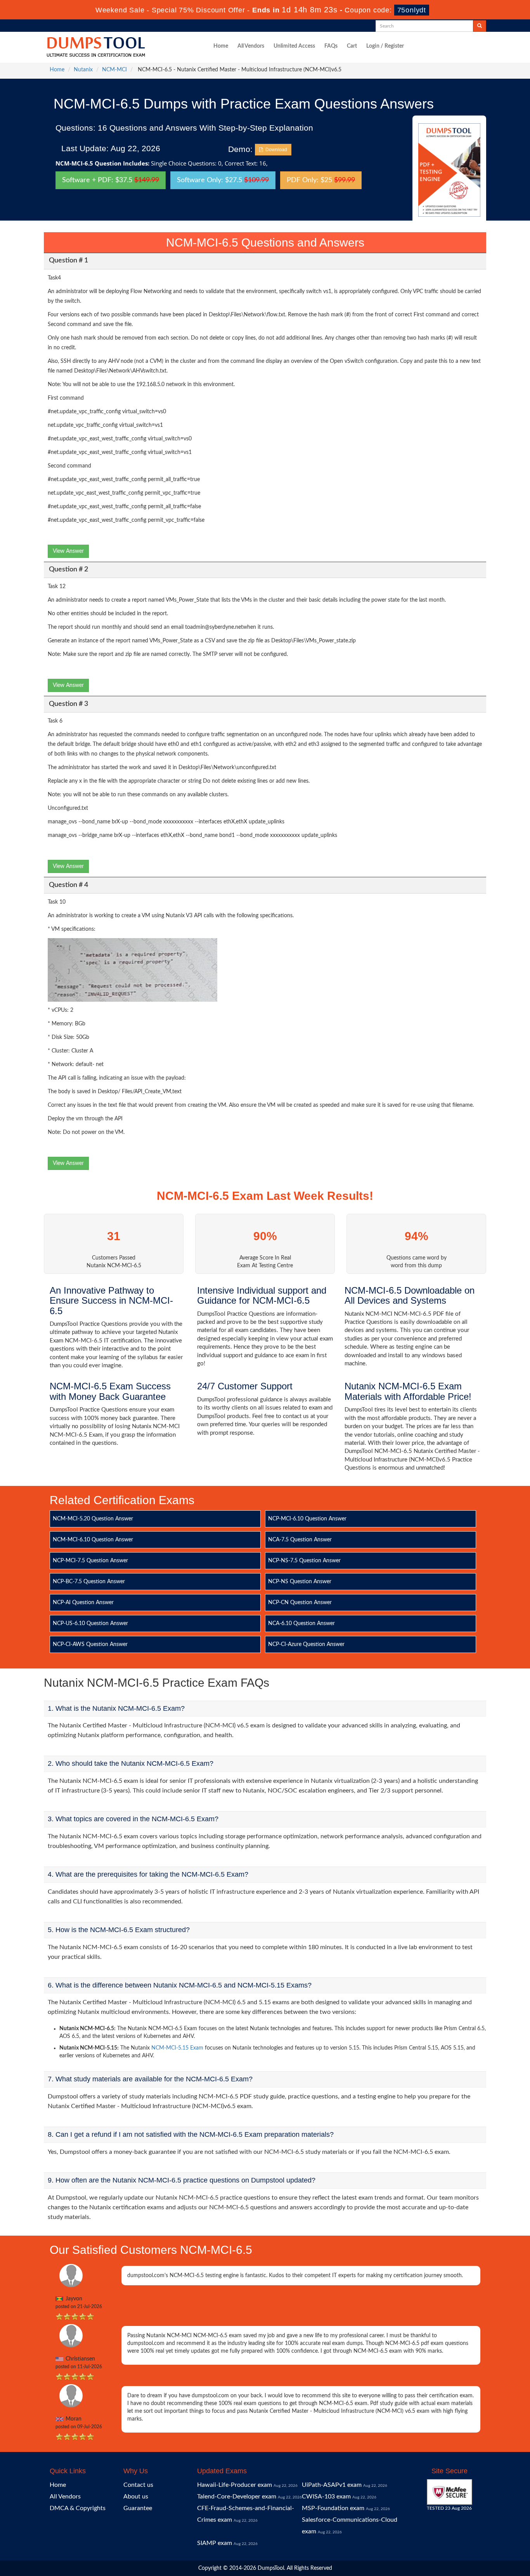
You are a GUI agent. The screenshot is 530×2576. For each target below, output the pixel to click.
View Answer (68, 551)
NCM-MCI (114, 70)
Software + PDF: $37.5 (111, 180)
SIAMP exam (215, 2543)
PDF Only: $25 (321, 180)
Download (275, 150)
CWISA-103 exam (326, 2497)
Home (221, 46)
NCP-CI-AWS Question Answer (90, 1644)
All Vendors (251, 46)
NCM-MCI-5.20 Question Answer (93, 1519)
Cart (352, 46)
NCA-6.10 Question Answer (301, 1624)
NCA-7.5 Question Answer (300, 1540)
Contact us (138, 2485)
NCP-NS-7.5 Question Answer (304, 1561)
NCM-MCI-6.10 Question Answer (93, 1540)
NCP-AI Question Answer (83, 1603)
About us (136, 2497)
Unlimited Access (294, 46)
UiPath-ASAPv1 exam (332, 2485)
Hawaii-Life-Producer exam (235, 2485)
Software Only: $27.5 (223, 180)
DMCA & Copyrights (78, 2508)
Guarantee (138, 2508)
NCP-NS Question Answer (300, 1582)
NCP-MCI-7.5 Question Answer (90, 1561)
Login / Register (385, 46)
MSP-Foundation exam (333, 2508)
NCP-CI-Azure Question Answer (306, 1644)
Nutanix (83, 70)
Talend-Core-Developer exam (237, 2497)
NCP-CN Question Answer (300, 1603)
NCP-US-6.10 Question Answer (90, 1624)
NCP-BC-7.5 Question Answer (89, 1582)
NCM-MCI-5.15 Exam (177, 2048)
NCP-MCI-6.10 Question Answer (307, 1519)
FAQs (331, 46)
